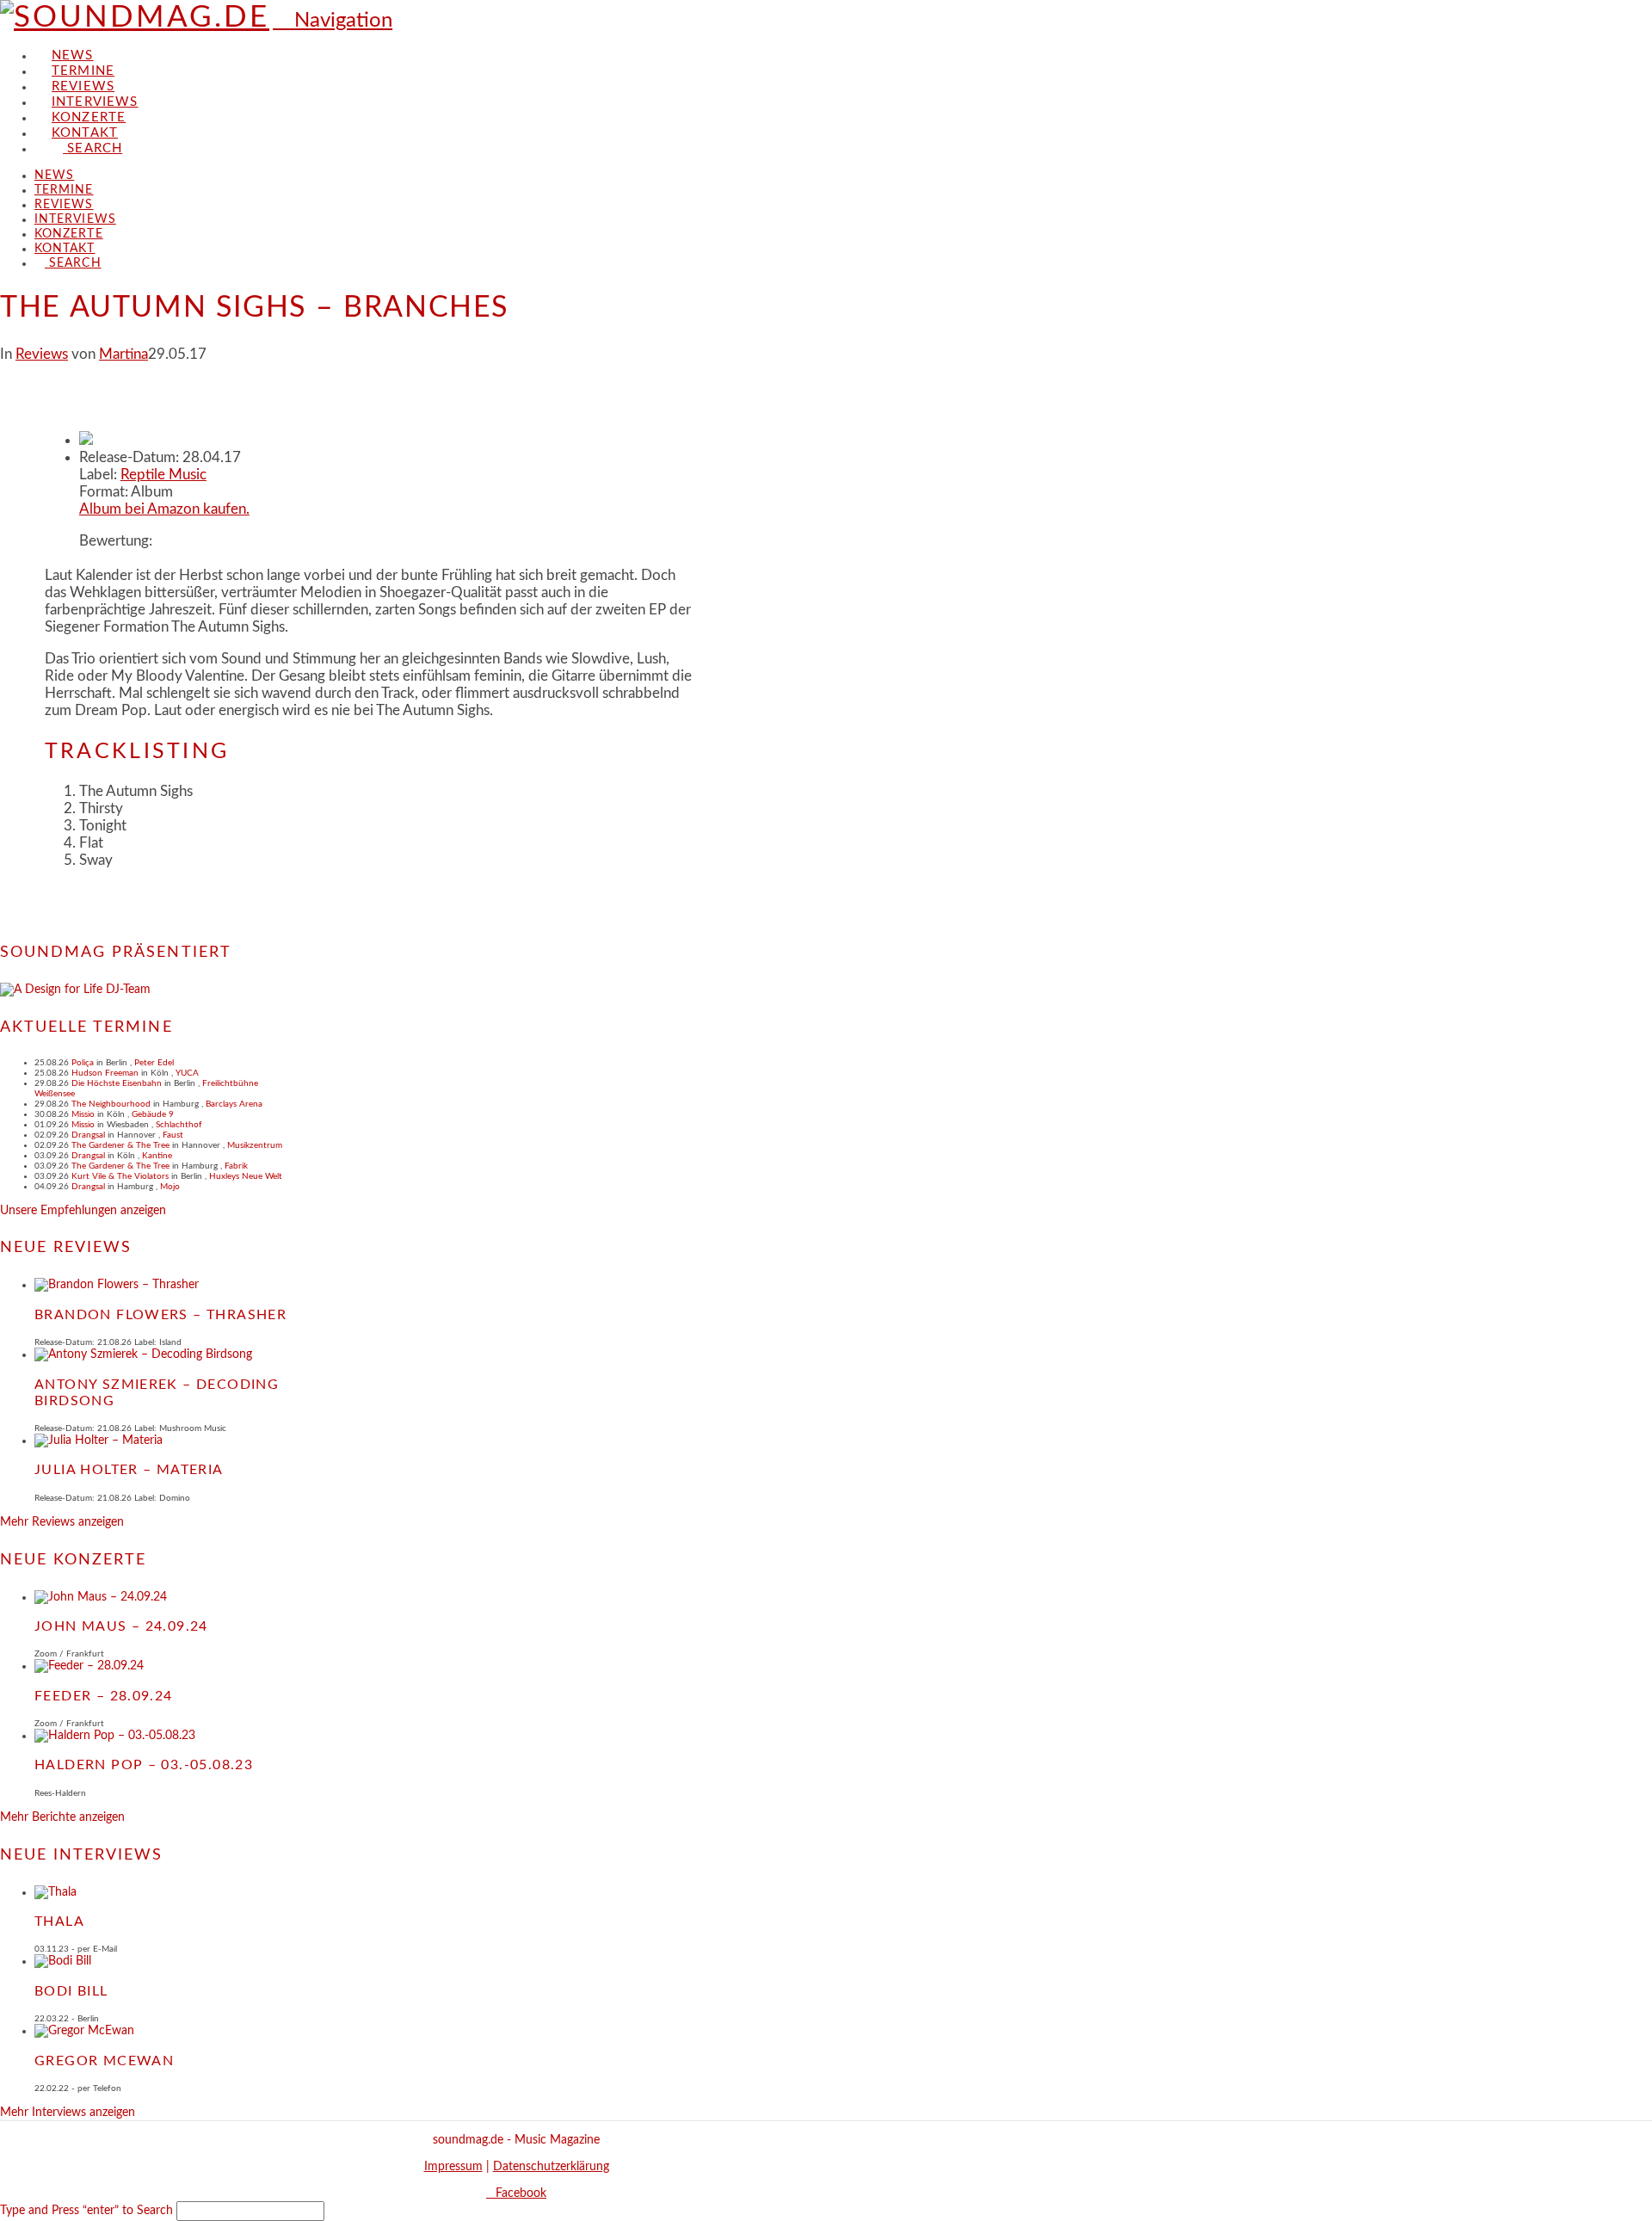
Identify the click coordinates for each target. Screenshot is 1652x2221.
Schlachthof (179, 1125)
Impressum (453, 2167)
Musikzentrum (255, 1145)
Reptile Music (163, 475)
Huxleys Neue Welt (246, 1176)
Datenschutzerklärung (551, 2167)
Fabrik (236, 1166)
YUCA (187, 1073)
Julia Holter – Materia (129, 1470)
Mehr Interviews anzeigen (68, 2113)
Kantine (157, 1156)
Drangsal (88, 1135)
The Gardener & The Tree (120, 1145)
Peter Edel (154, 1063)
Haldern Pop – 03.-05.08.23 (144, 1765)
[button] (333, 21)
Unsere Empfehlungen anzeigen (83, 1211)
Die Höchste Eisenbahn (117, 1083)
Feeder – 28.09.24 (104, 1696)
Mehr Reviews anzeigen (62, 1522)
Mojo (170, 1187)
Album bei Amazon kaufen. (164, 509)
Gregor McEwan (104, 2061)
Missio (83, 1114)
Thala (59, 1922)
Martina (123, 354)
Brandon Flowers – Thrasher (160, 1315)
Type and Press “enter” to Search (86, 2211)
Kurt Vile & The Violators (120, 1176)
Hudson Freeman (105, 1073)
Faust (173, 1135)
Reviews (42, 354)
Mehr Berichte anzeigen (62, 1817)
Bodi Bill (71, 1991)
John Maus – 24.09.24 (121, 1626)
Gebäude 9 (153, 1114)
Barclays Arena (234, 1104)
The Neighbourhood (111, 1104)
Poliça (83, 1063)
